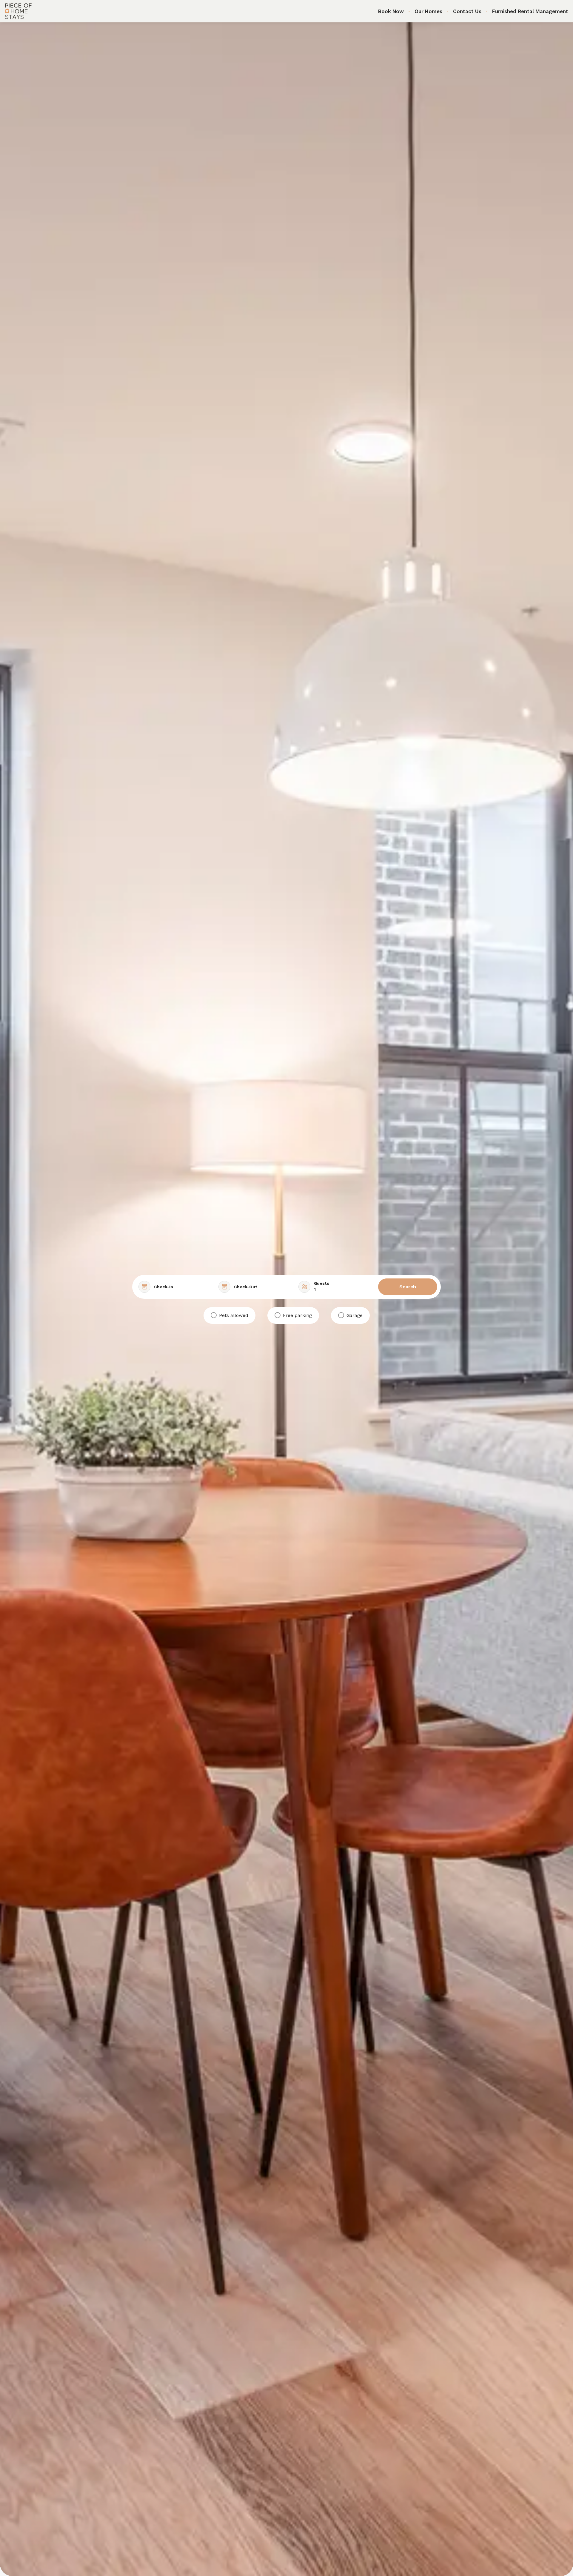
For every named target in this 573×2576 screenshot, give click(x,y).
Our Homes (428, 11)
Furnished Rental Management (530, 11)
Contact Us (467, 11)
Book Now (391, 11)
